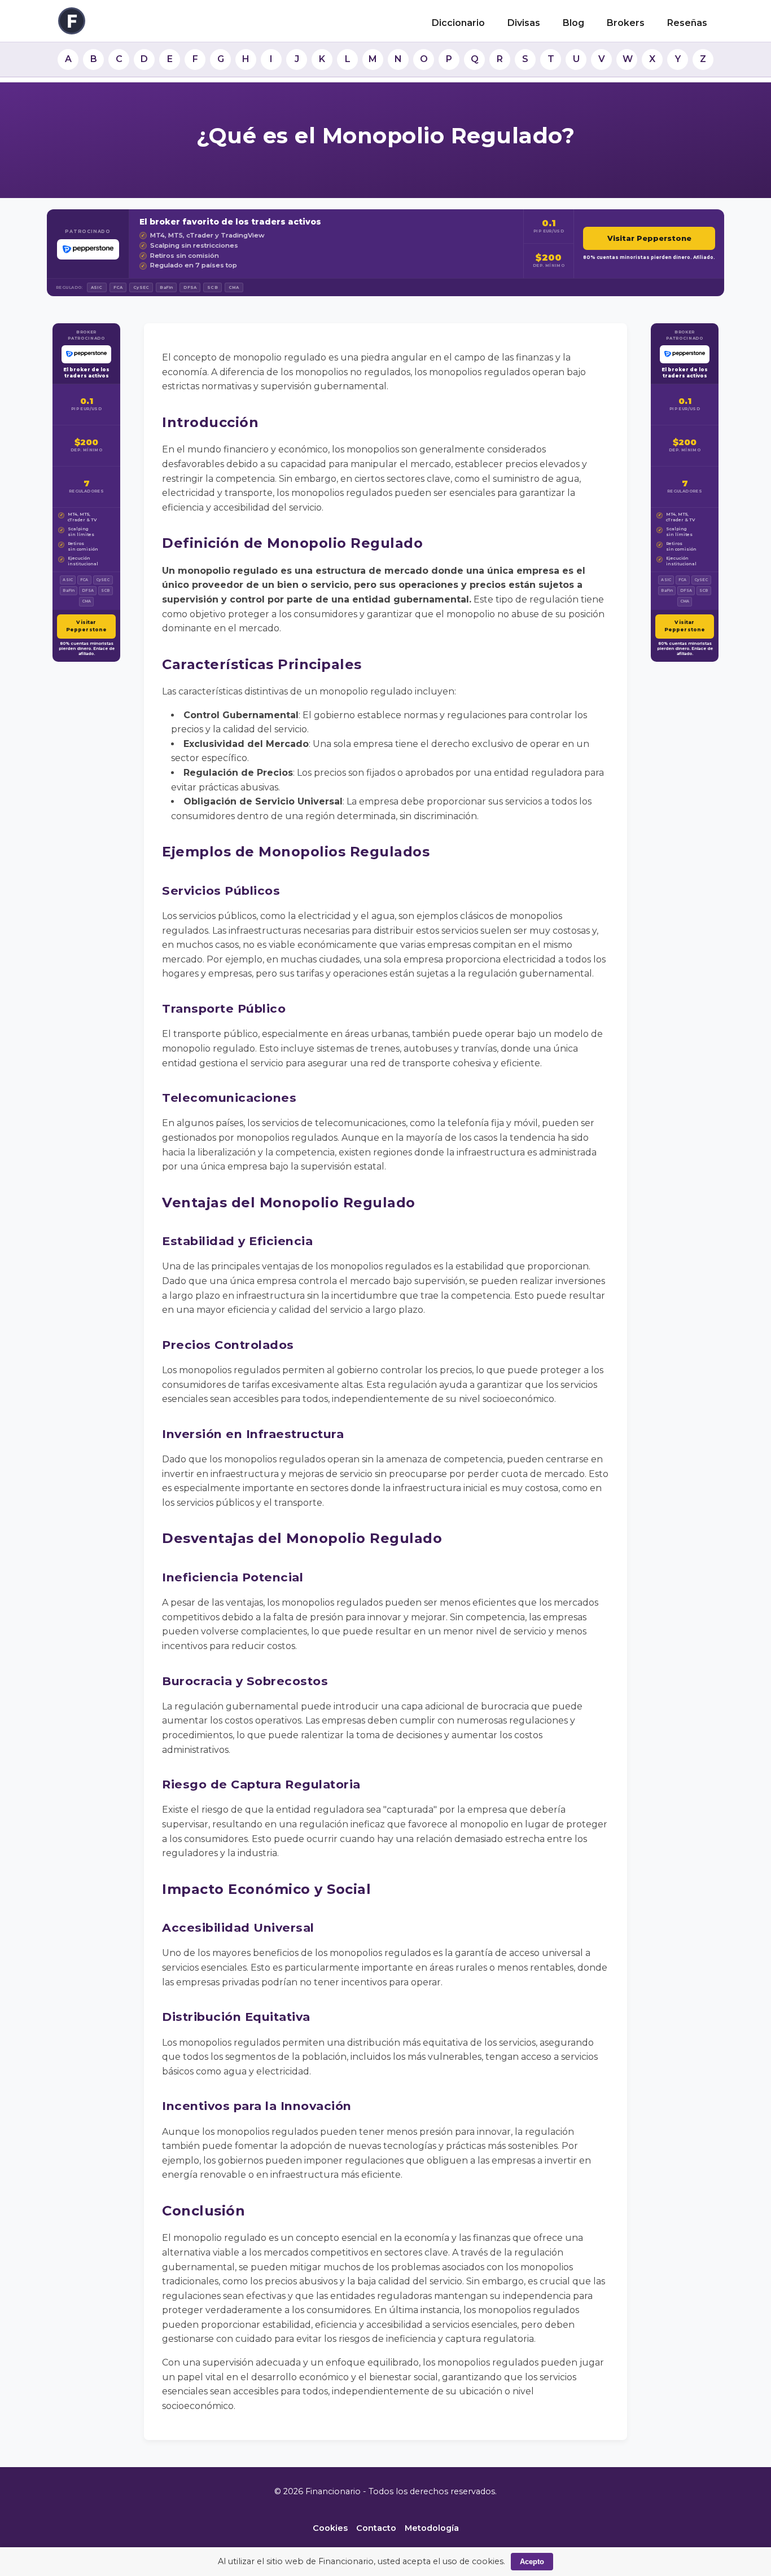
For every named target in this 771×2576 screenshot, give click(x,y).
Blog (573, 23)
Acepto (532, 2562)
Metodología (432, 2528)
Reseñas (687, 23)
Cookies (330, 2528)
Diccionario (458, 23)
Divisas (524, 23)
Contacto (376, 2528)
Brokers (626, 23)
